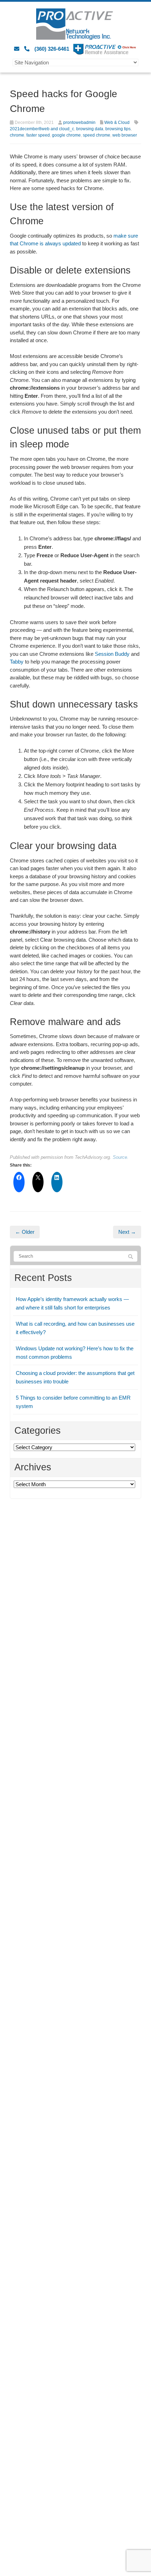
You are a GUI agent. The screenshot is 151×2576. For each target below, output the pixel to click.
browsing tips (118, 129)
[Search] (131, 1257)
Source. (121, 1157)
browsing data (90, 129)
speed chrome (97, 135)
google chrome (66, 135)
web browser (125, 135)
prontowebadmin (79, 122)
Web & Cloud (117, 122)
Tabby (17, 662)
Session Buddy (112, 654)
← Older (25, 1232)
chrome (17, 135)
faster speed (38, 135)
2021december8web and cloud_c (42, 129)
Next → (127, 1232)
